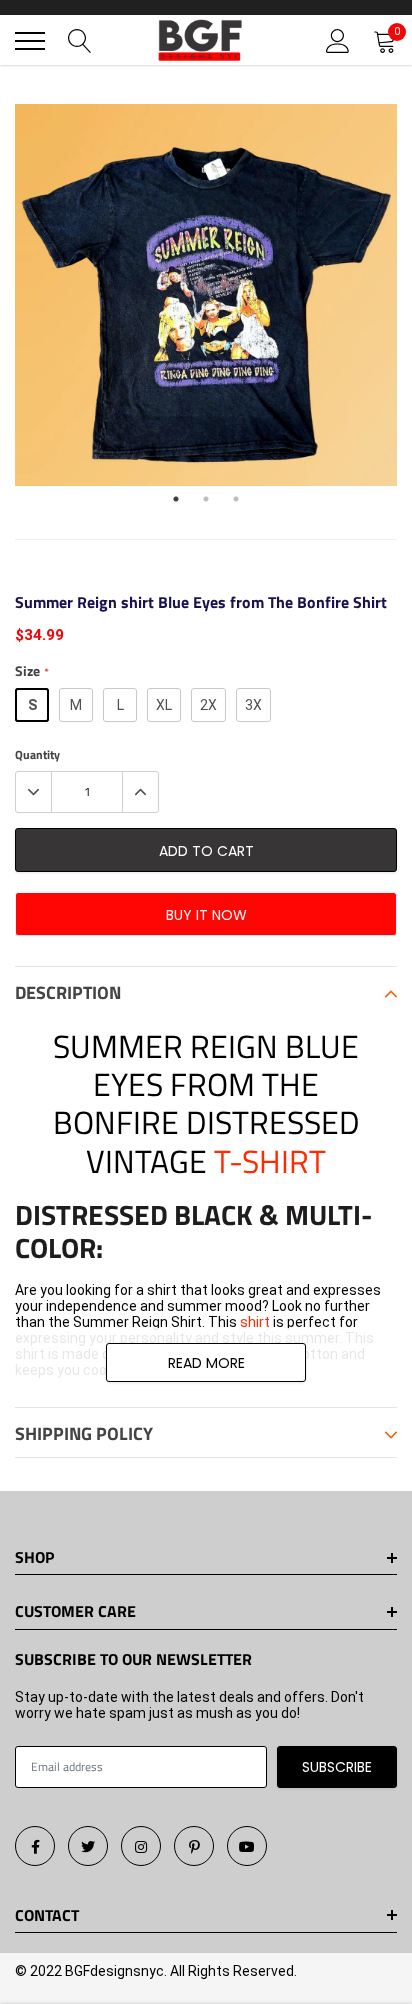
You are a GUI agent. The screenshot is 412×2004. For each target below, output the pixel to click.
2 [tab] (206, 499)
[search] (80, 41)
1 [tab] (176, 499)
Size (31, 671)
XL (164, 705)
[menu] (30, 41)
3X (253, 705)
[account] (338, 41)
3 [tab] (236, 499)
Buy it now (206, 915)
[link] (35, 1846)
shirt (256, 1322)
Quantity (37, 755)
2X (208, 705)
